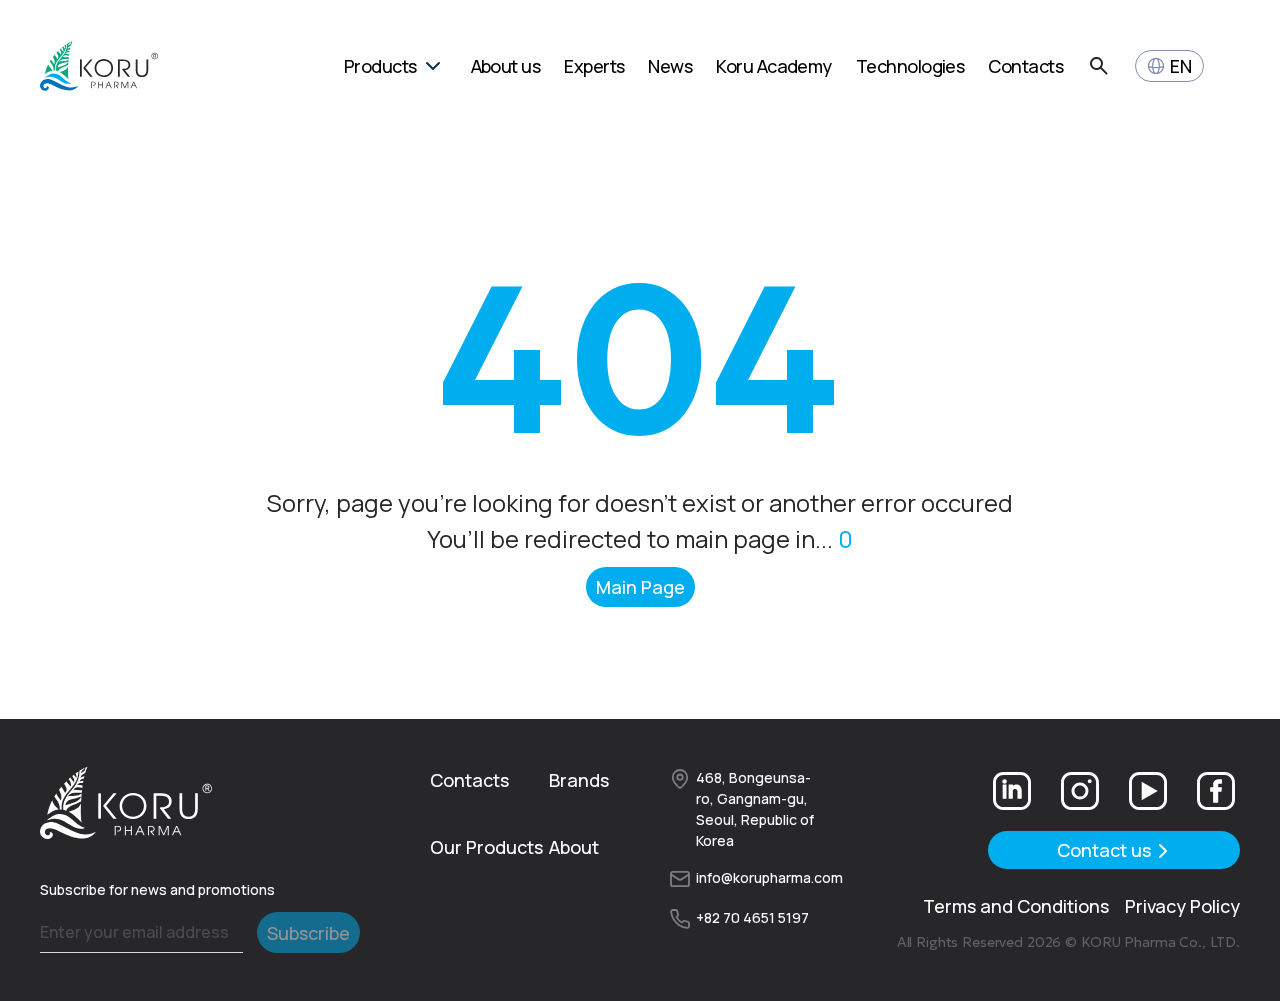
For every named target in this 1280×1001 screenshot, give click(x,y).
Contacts (469, 780)
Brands (579, 780)
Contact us (1104, 850)
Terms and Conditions (1016, 906)
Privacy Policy (1182, 906)
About (574, 847)
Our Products (486, 847)
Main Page (640, 587)
